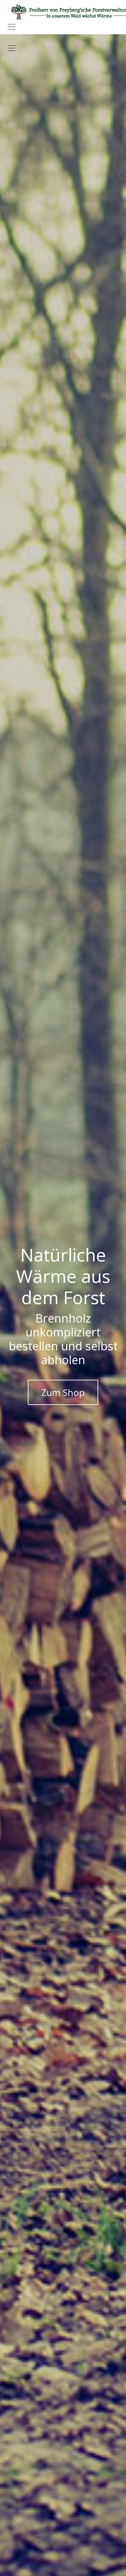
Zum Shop (63, 1392)
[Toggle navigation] (12, 27)
